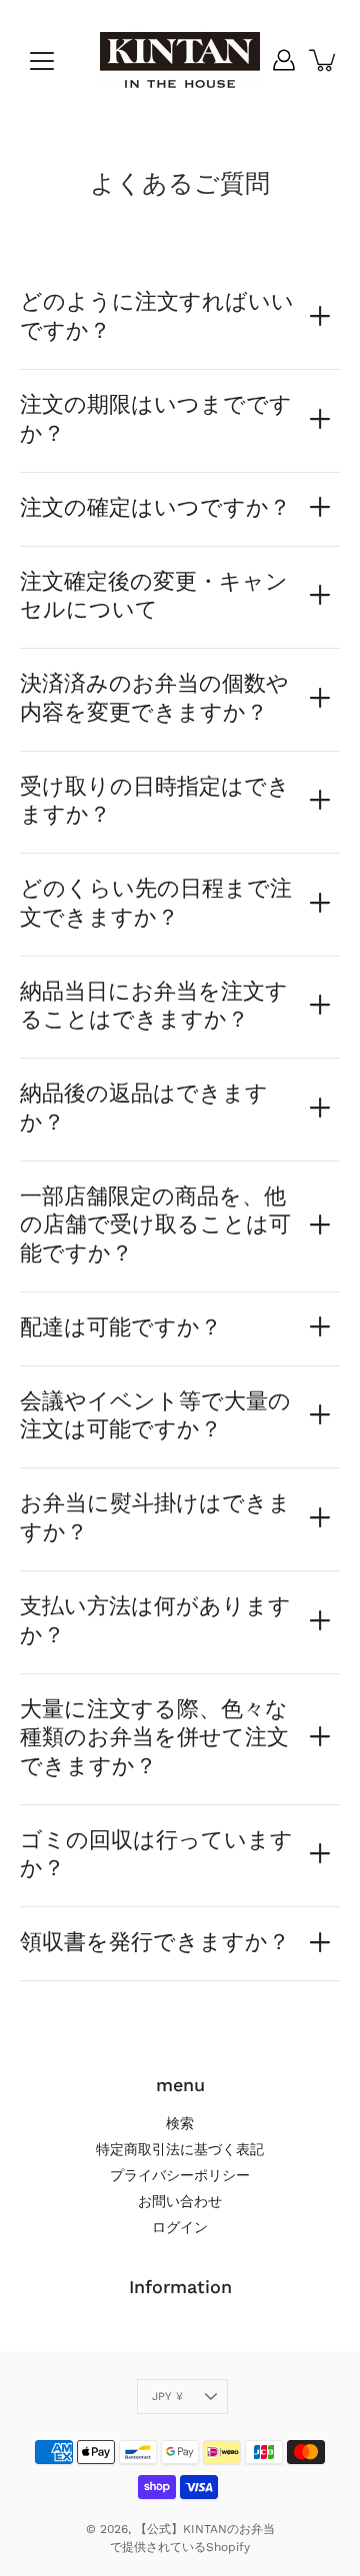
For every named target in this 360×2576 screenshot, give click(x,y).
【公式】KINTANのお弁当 (205, 2529)
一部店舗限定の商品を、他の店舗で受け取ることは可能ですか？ (155, 1224)
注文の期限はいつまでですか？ (156, 418)
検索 (180, 2123)
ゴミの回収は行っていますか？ (156, 1854)
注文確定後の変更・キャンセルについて (154, 595)
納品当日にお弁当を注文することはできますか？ (154, 1005)
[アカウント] (284, 60)
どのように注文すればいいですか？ (157, 315)
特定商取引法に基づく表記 (180, 2149)
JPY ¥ (167, 2397)
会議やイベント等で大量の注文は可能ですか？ (155, 1415)
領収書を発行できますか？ (155, 1941)
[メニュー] (42, 61)
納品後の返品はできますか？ (144, 1107)
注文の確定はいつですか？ (155, 507)
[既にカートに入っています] (324, 60)
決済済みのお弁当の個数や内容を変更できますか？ (154, 697)
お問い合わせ (180, 2201)
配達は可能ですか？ (121, 1326)
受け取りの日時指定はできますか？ (155, 800)
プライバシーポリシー (180, 2175)
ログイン (180, 2227)
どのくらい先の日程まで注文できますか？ (156, 902)
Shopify (228, 2547)
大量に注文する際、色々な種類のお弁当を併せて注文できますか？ (154, 1737)
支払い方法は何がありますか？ (155, 1620)
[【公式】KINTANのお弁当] (180, 60)
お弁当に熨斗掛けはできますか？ (155, 1517)
